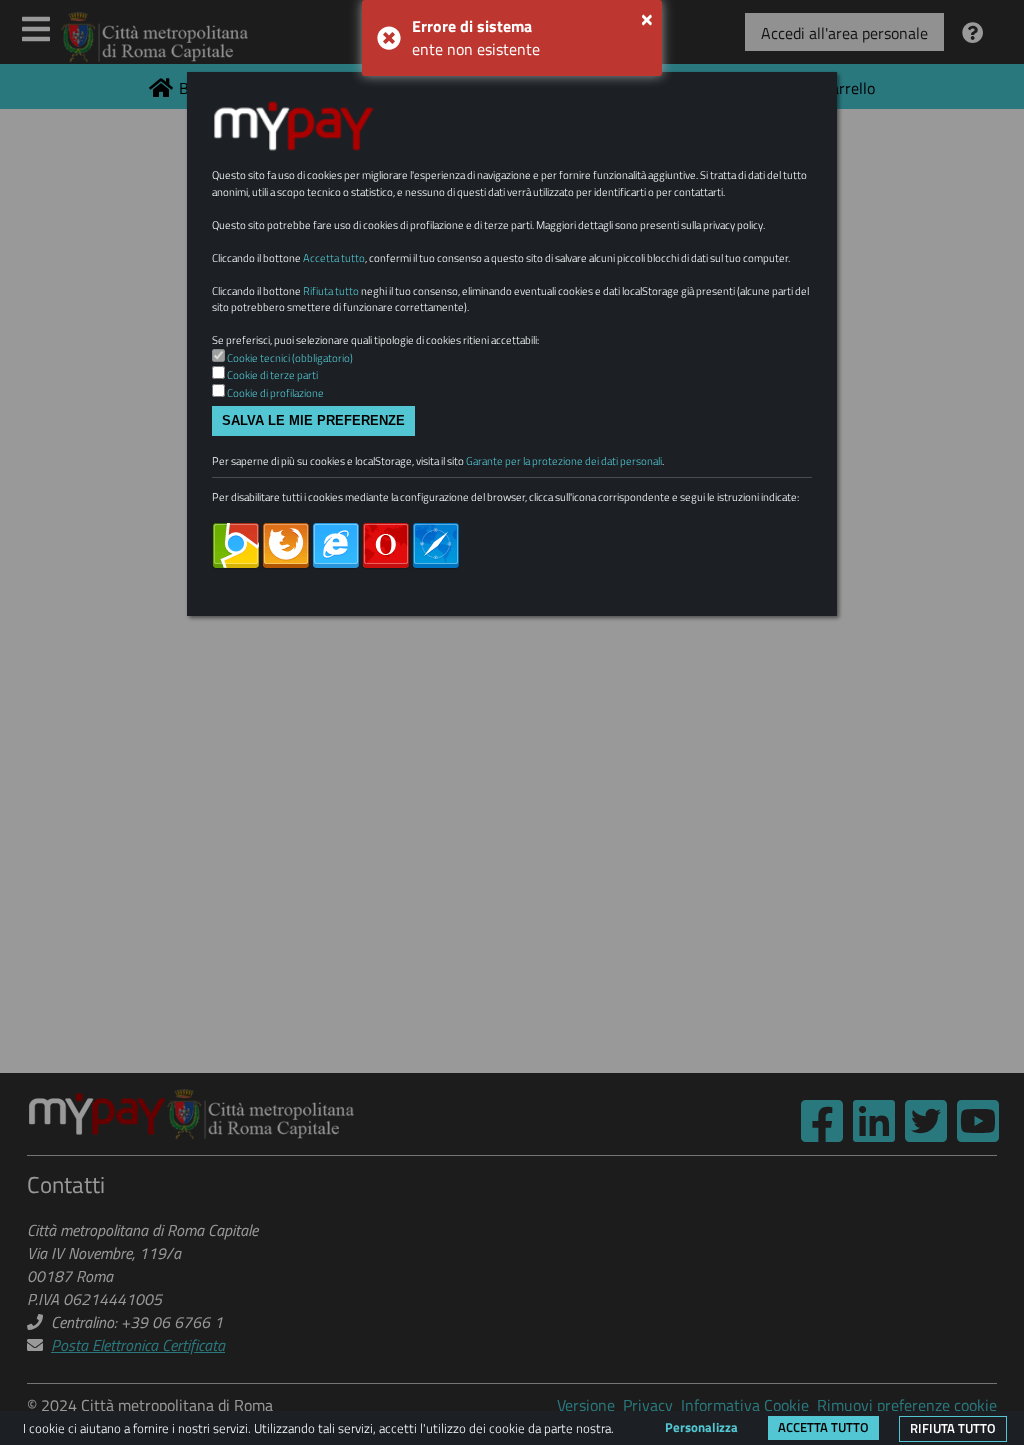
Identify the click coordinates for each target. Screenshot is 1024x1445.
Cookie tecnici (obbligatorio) (290, 358)
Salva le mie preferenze (313, 420)
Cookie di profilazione (275, 393)
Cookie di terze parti (272, 375)
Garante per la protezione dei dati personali (564, 461)
